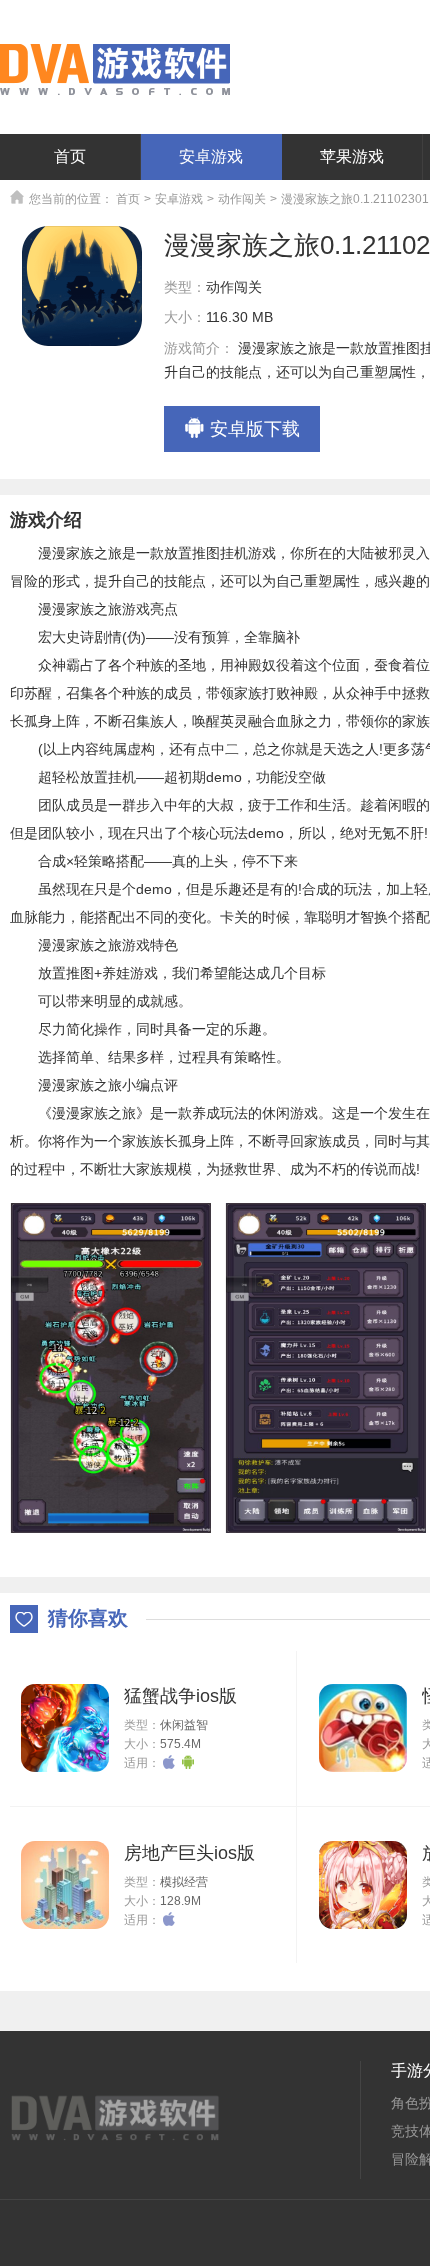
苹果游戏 (352, 156)
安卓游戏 (211, 156)
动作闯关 (242, 199)
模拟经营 (184, 1882)
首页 (70, 156)
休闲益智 (184, 1725)
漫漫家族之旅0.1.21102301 (355, 199)
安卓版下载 (255, 429)
